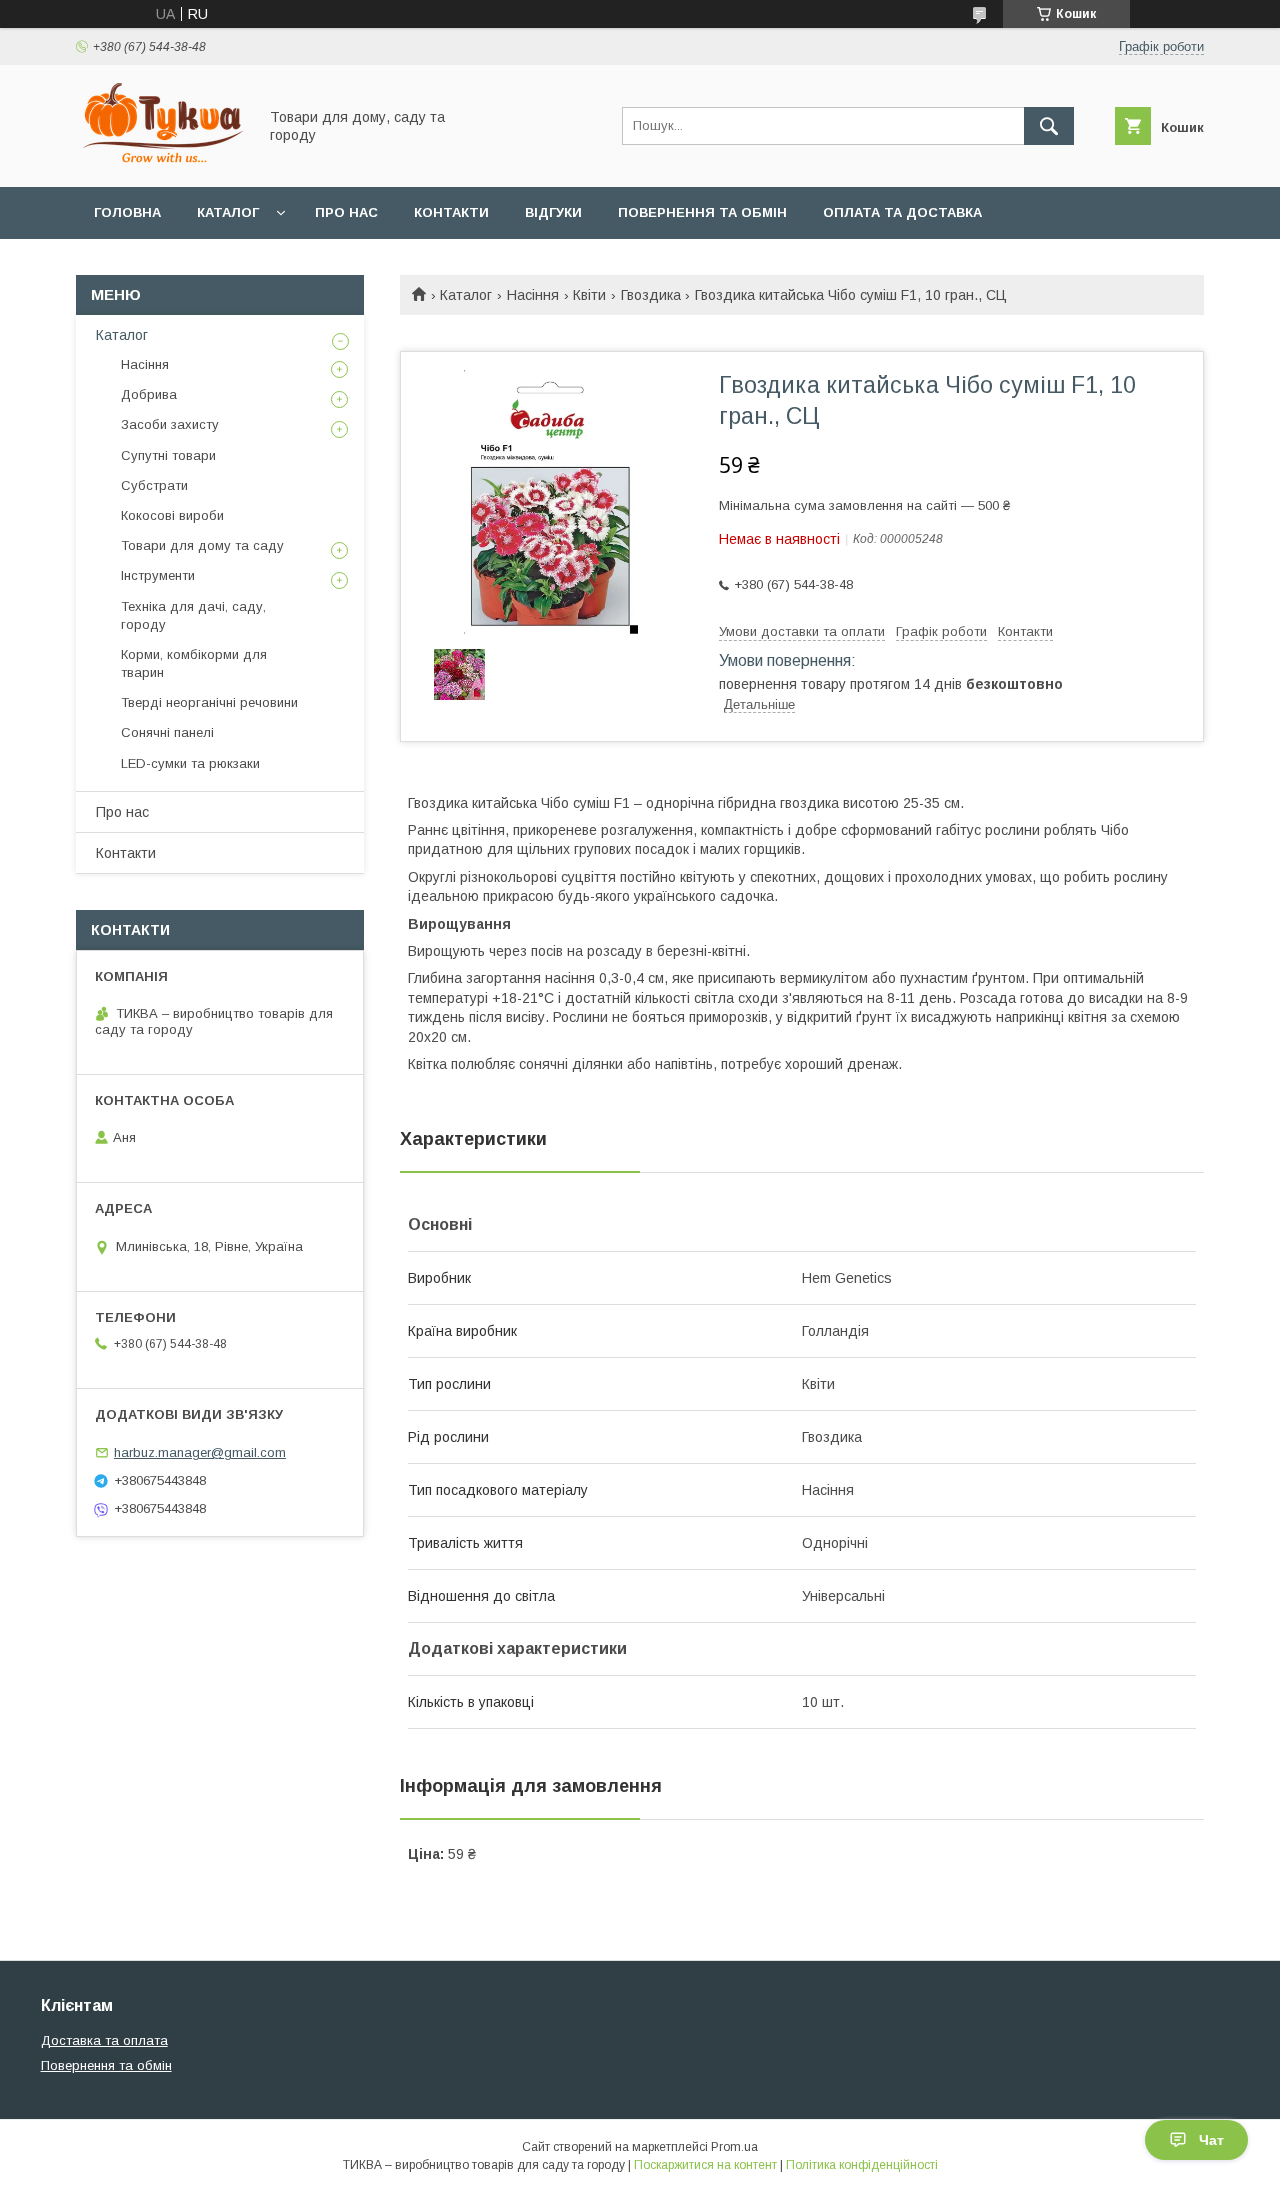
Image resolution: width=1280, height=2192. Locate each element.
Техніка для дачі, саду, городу (193, 615)
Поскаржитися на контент (705, 2165)
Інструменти (158, 575)
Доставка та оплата (104, 2040)
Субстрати (154, 485)
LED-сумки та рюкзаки (190, 763)
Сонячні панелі (167, 732)
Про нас (346, 212)
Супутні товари (168, 455)
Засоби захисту (170, 424)
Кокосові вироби (172, 515)
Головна (127, 212)
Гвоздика (651, 295)
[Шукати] (1049, 126)
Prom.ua (734, 2147)
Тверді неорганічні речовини (209, 702)
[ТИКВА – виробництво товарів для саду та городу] (161, 161)
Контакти (451, 212)
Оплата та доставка (902, 212)
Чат (1211, 2140)
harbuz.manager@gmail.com (200, 1452)
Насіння (533, 295)
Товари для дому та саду (202, 545)
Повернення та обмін (702, 212)
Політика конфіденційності (862, 2165)
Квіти (589, 295)
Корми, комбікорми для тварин (194, 663)
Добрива (149, 394)
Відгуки (553, 212)
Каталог (228, 212)
